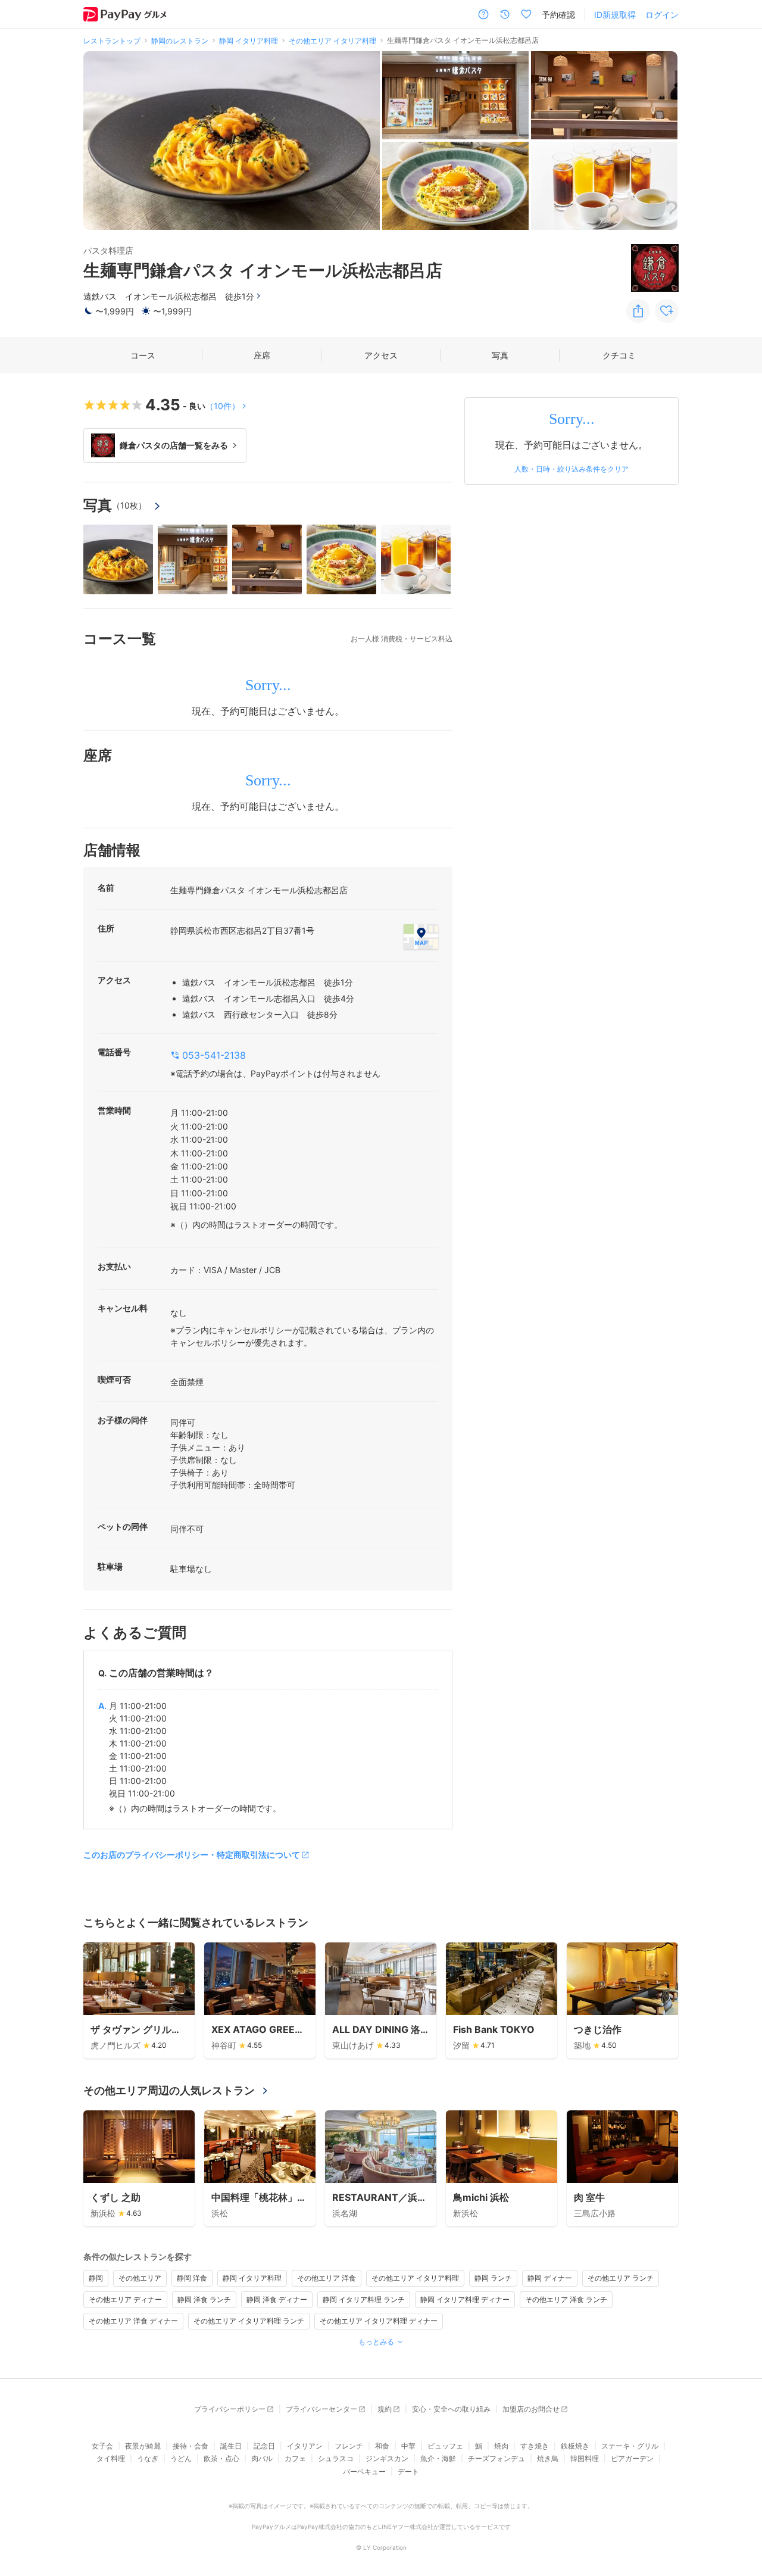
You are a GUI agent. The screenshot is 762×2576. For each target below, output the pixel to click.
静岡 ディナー (550, 2278)
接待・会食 (190, 2446)
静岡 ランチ (493, 2278)
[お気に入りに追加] (667, 311)
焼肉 (501, 2446)
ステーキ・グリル (630, 2446)
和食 (382, 2446)
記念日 (264, 2446)
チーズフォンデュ (496, 2458)
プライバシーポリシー (230, 2409)
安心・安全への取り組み (451, 2409)
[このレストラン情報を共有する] (638, 311)
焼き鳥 (548, 2458)
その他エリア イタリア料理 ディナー (379, 2321)
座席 (262, 355)
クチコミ (619, 355)
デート (408, 2471)
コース (143, 355)
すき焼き (535, 2446)
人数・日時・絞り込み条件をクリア (571, 469)
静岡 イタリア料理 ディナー (465, 2299)
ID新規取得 (615, 15)
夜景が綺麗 (143, 2446)
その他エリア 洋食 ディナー (133, 2321)
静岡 (96, 2278)
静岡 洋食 (192, 2278)
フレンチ (349, 2446)
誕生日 (231, 2446)
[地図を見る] (421, 937)
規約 (385, 2409)
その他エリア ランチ (621, 2278)
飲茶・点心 (221, 2458)
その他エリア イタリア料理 (415, 2278)
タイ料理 (111, 2458)
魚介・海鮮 (438, 2458)
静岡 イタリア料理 (252, 2278)
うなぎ (148, 2458)
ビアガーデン (632, 2458)
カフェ (295, 2458)
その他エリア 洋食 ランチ (566, 2299)
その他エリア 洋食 (327, 2278)
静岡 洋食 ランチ (204, 2299)
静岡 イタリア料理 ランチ (364, 2299)
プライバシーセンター (321, 2409)
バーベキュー (364, 2471)
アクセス (381, 355)
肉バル (262, 2458)
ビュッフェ (445, 2446)
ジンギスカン (387, 2458)
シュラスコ (336, 2458)
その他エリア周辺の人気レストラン (169, 2090)
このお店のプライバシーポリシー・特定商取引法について (192, 1855)
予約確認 (558, 15)
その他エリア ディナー (125, 2299)
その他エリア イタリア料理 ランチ (249, 2321)
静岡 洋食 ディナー (277, 2299)
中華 (408, 2446)
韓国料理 (585, 2458)
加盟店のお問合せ (531, 2409)
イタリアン (305, 2446)
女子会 (102, 2446)
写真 (500, 355)
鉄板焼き (575, 2446)
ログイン (662, 15)
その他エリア (140, 2278)
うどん (181, 2458)
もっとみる (376, 2342)
